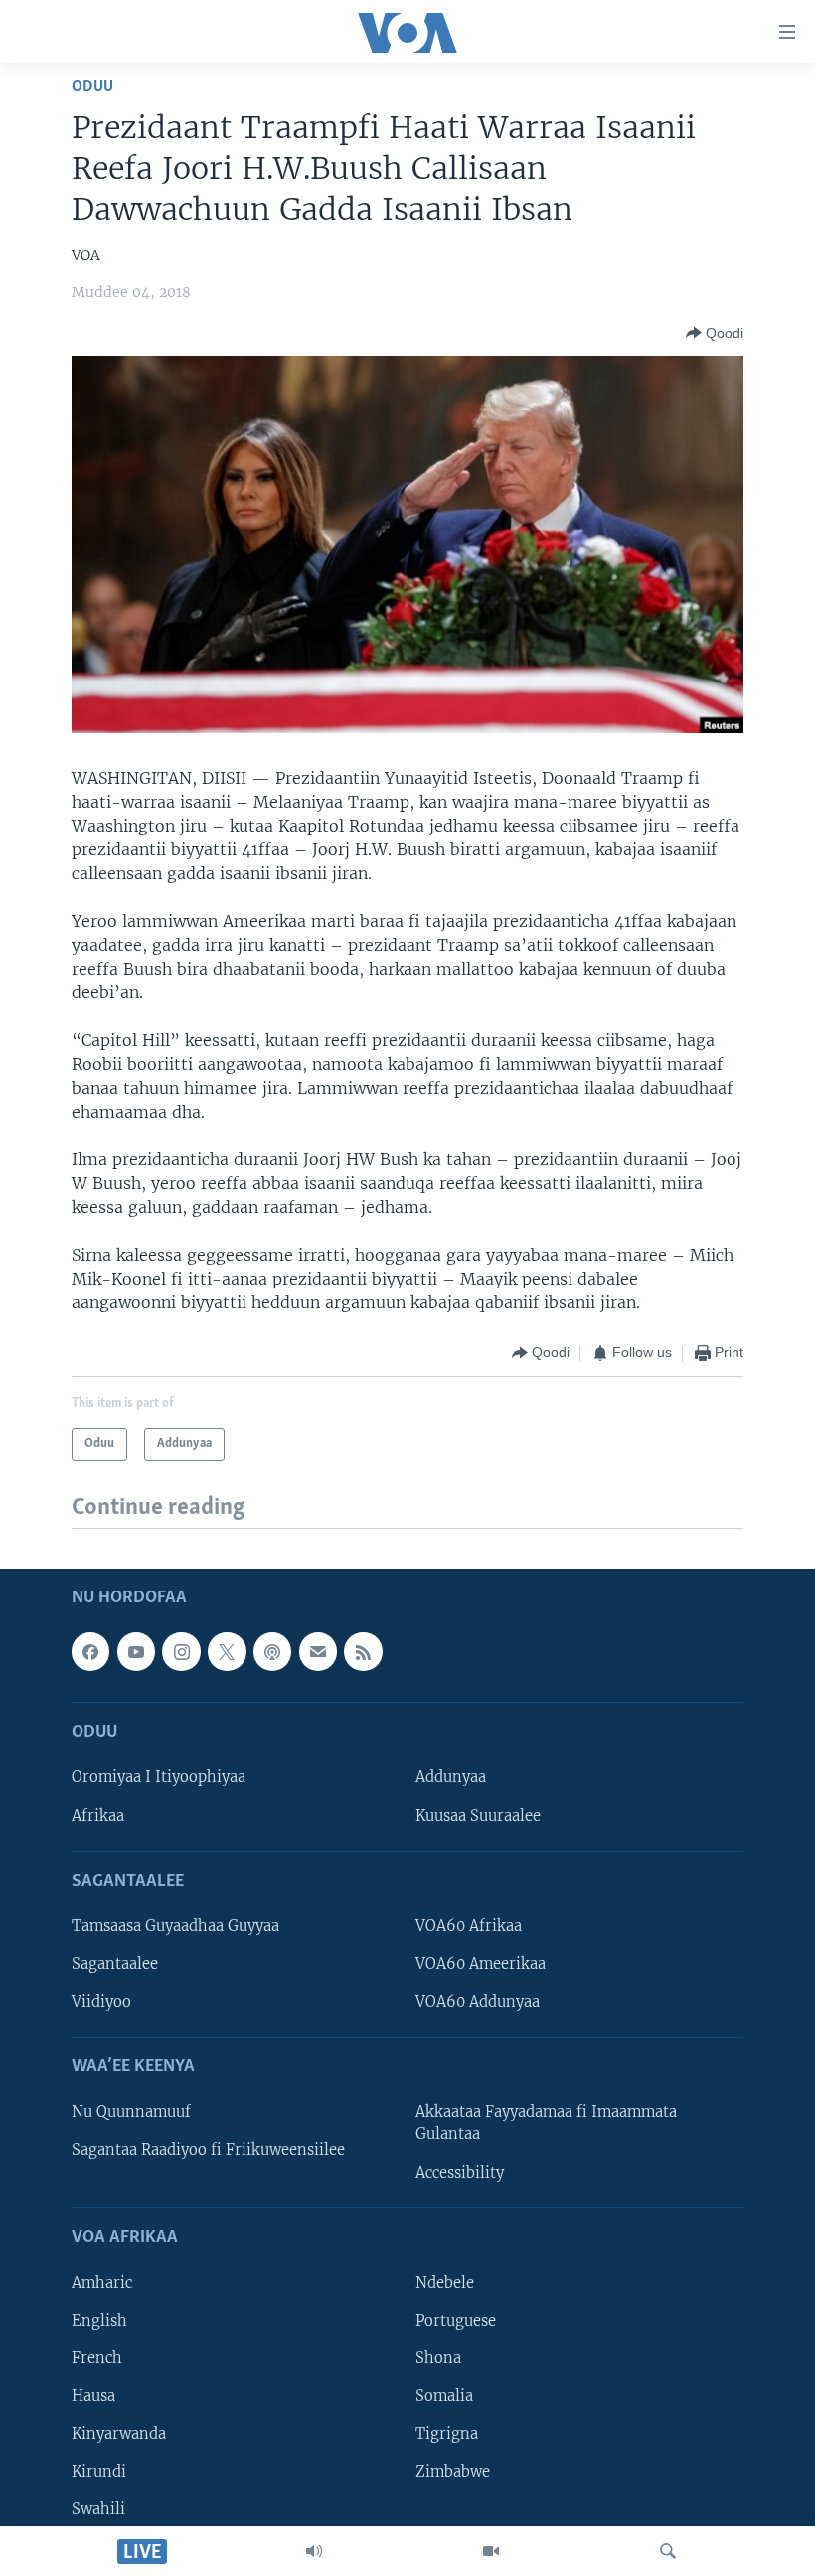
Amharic (102, 2283)
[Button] (715, 333)
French (97, 2358)
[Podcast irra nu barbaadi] (272, 1651)
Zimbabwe (453, 2472)
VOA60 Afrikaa (469, 1926)
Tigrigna (447, 2434)
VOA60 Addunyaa (478, 2002)
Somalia (444, 2396)
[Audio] (314, 2551)
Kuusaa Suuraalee (478, 1815)
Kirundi (99, 2472)
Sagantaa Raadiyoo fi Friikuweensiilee (208, 2150)
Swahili (98, 2509)
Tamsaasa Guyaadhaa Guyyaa (175, 1926)
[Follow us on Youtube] (136, 1651)
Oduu (92, 87)
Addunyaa (451, 1777)
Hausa (93, 2396)
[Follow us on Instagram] (181, 1651)
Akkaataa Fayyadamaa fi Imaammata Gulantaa (546, 2123)
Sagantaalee (115, 1964)
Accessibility (460, 2172)
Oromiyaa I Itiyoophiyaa (159, 1777)
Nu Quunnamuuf (131, 2112)
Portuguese (456, 2321)
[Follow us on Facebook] (90, 1651)
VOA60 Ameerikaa (481, 1964)
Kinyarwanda (119, 2434)
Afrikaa (98, 1815)
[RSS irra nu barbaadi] (363, 1651)
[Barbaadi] (668, 2551)
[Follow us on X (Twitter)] (227, 1651)
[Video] (491, 2551)
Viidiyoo (101, 2002)
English (99, 2321)
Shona (438, 2358)
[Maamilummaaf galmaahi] (318, 1651)
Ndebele (445, 2283)
